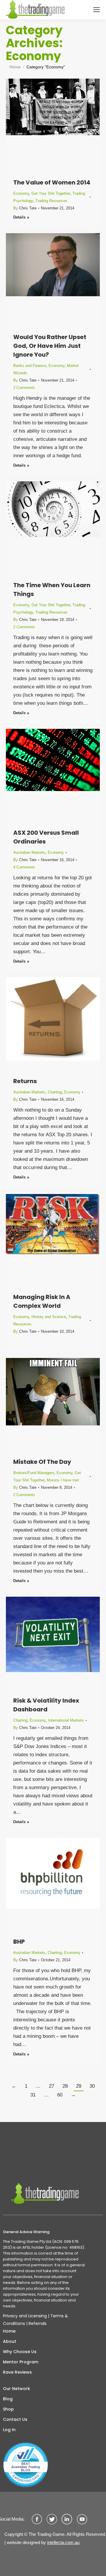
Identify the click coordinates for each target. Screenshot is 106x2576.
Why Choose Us (20, 2352)
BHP (19, 1942)
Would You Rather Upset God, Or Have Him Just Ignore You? (50, 346)
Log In (9, 2430)
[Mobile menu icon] (97, 10)
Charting (55, 1092)
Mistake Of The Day (42, 1462)
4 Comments (24, 867)
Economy (21, 193)
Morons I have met (63, 1480)
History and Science (49, 1317)
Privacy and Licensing (25, 2316)
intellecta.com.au (63, 2542)
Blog (8, 2399)
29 (79, 2086)
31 (33, 2095)
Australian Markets (29, 852)
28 (65, 2086)
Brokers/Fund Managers (34, 1473)
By (25, 208)
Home (9, 2331)
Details (19, 217)
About (10, 2341)
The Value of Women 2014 (52, 182)
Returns (25, 1081)
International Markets (66, 1720)
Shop (8, 2409)
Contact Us (15, 2419)
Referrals (38, 2323)
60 (60, 2095)
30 (92, 2086)
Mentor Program (21, 2362)
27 (52, 2086)
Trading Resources (51, 201)
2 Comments (24, 388)
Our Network (16, 2389)
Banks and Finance (30, 366)
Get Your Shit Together (51, 193)
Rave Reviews (17, 2372)
